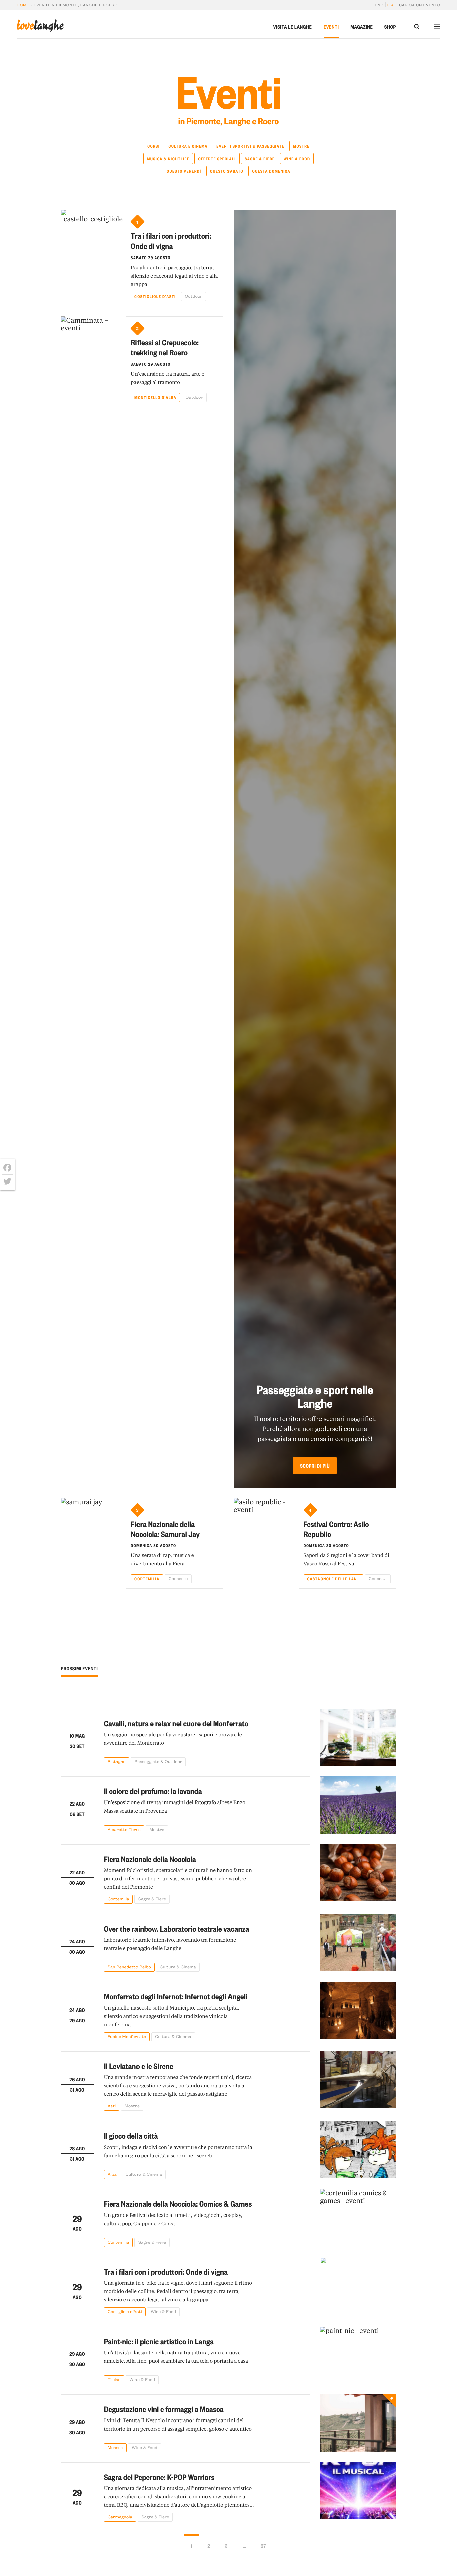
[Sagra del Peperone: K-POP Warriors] (358, 2492)
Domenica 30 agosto (153, 1545)
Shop (390, 27)
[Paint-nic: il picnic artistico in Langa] (358, 2355)
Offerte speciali (217, 159)
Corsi (153, 146)
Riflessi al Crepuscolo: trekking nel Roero (165, 347)
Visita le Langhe (292, 27)
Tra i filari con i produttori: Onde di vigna (171, 241)
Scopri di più (315, 1466)
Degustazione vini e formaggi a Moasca (164, 2409)
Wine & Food (297, 159)
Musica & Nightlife (168, 159)
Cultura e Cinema (188, 146)
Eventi (331, 27)
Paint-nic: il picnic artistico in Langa (159, 2341)
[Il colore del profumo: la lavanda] (358, 1805)
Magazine (361, 27)
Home (23, 5)
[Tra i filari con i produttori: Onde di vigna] (94, 258)
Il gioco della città (131, 2135)
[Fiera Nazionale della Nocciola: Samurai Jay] (94, 1543)
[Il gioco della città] (358, 2150)
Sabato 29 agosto (151, 257)
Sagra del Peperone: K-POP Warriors (159, 2477)
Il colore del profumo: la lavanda (153, 1791)
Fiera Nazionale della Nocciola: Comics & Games (178, 2204)
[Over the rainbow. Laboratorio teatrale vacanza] (358, 1943)
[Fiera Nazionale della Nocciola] (358, 1874)
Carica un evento (420, 5)
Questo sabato (227, 171)
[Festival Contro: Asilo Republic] (266, 1543)
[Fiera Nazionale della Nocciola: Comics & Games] (358, 2218)
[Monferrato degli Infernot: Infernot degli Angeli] (358, 2012)
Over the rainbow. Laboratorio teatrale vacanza (177, 1928)
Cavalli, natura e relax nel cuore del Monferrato (176, 1723)
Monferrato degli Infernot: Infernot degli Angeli (176, 1996)
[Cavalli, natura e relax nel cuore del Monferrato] (358, 1738)
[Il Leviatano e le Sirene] (358, 2081)
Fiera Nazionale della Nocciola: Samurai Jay (165, 1529)
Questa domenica (271, 171)
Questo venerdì (184, 171)
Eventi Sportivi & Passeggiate (250, 146)
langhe (40, 26)
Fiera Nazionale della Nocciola (150, 1859)
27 (263, 2546)
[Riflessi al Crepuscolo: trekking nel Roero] (94, 362)
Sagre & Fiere (260, 159)
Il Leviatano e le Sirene (139, 2066)
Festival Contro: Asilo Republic (336, 1529)
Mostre (301, 146)
